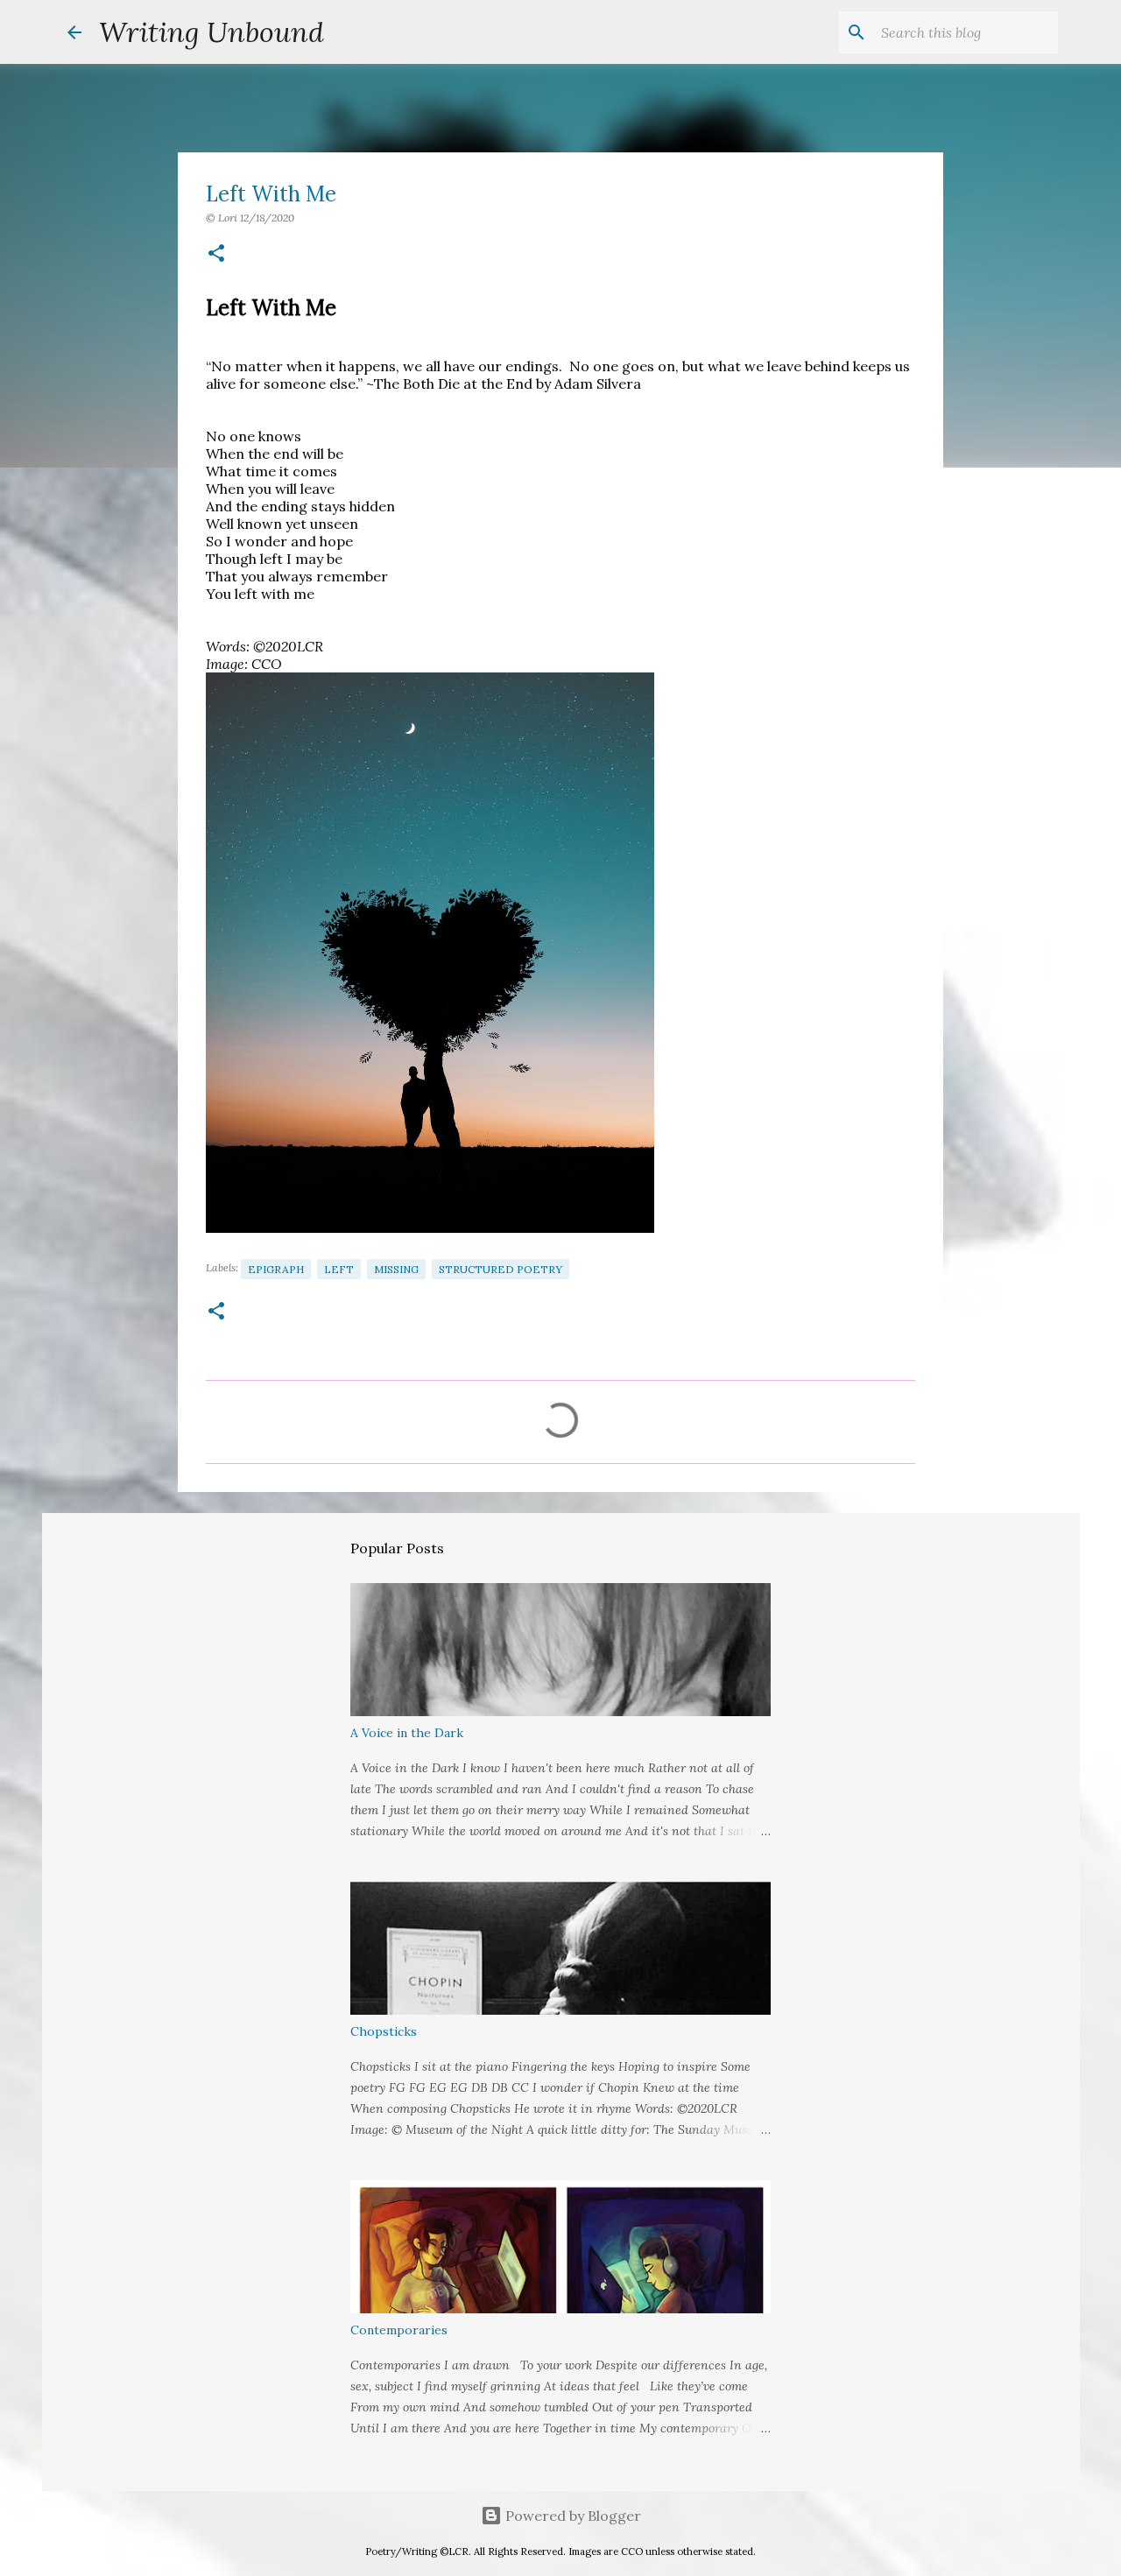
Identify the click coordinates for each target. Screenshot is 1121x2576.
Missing (396, 1269)
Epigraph (276, 1269)
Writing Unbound (212, 32)
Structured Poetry (501, 1269)
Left (339, 1269)
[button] (216, 254)
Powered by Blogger (571, 2516)
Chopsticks (384, 2031)
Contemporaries (399, 2330)
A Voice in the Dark (407, 1733)
